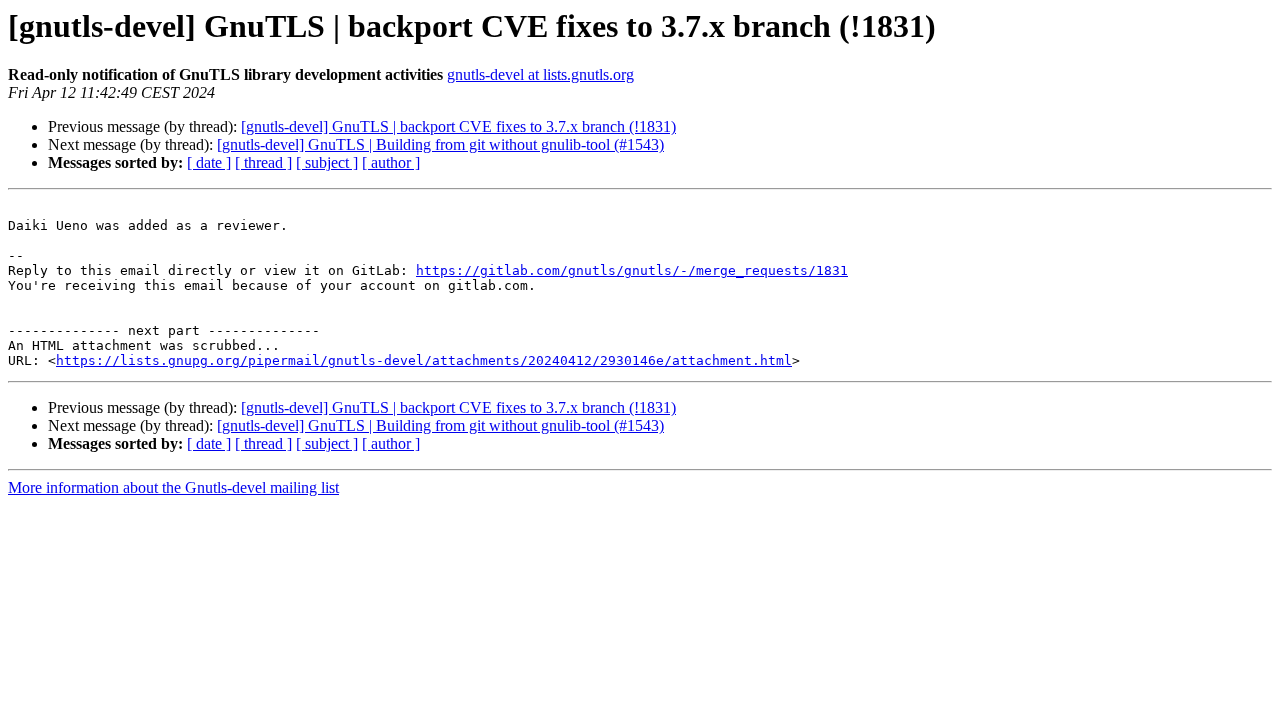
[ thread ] (263, 162)
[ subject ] (327, 162)
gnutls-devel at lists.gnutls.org (540, 74)
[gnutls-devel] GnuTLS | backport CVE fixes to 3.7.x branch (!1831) (458, 126)
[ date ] (209, 162)
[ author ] (391, 162)
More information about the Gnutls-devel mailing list (173, 487)
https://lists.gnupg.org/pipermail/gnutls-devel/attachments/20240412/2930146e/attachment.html (424, 360)
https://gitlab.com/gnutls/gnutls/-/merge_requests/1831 (632, 270)
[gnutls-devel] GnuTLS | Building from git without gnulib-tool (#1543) (440, 144)
